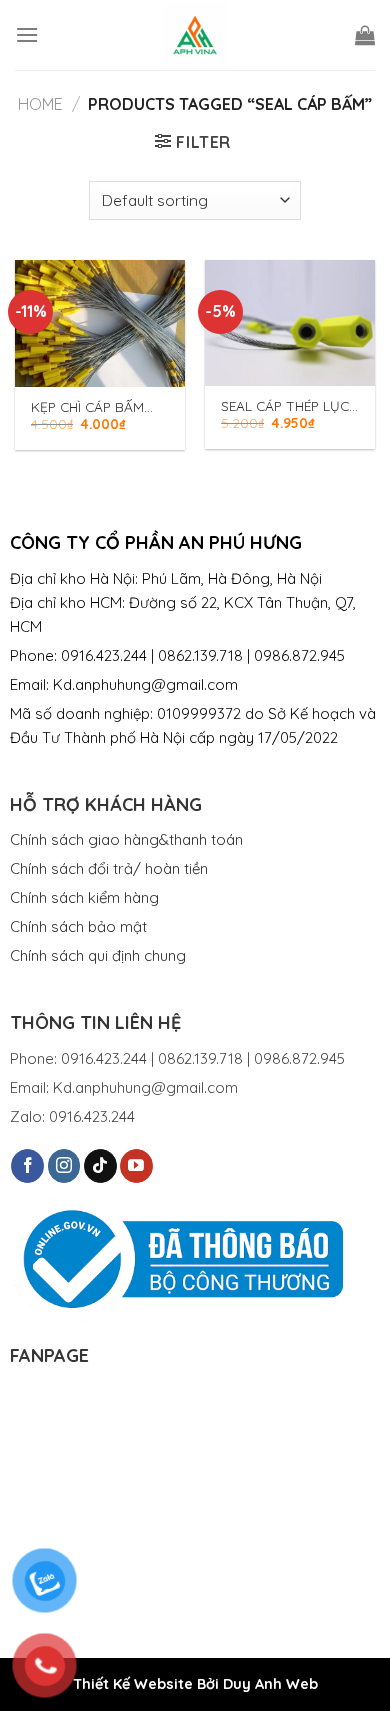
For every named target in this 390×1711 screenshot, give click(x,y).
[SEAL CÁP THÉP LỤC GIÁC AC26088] (290, 323)
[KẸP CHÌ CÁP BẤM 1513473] (100, 324)
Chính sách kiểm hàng (84, 897)
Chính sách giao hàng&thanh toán (126, 839)
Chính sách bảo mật (78, 926)
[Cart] (365, 35)
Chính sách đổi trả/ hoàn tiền (109, 868)
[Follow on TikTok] (100, 1166)
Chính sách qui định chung (98, 955)
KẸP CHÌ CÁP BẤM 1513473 (87, 407)
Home (40, 104)
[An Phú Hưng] (195, 35)
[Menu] (27, 34)
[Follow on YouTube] (136, 1166)
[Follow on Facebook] (27, 1166)
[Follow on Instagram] (64, 1166)
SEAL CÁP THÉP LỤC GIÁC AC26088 (285, 406)
